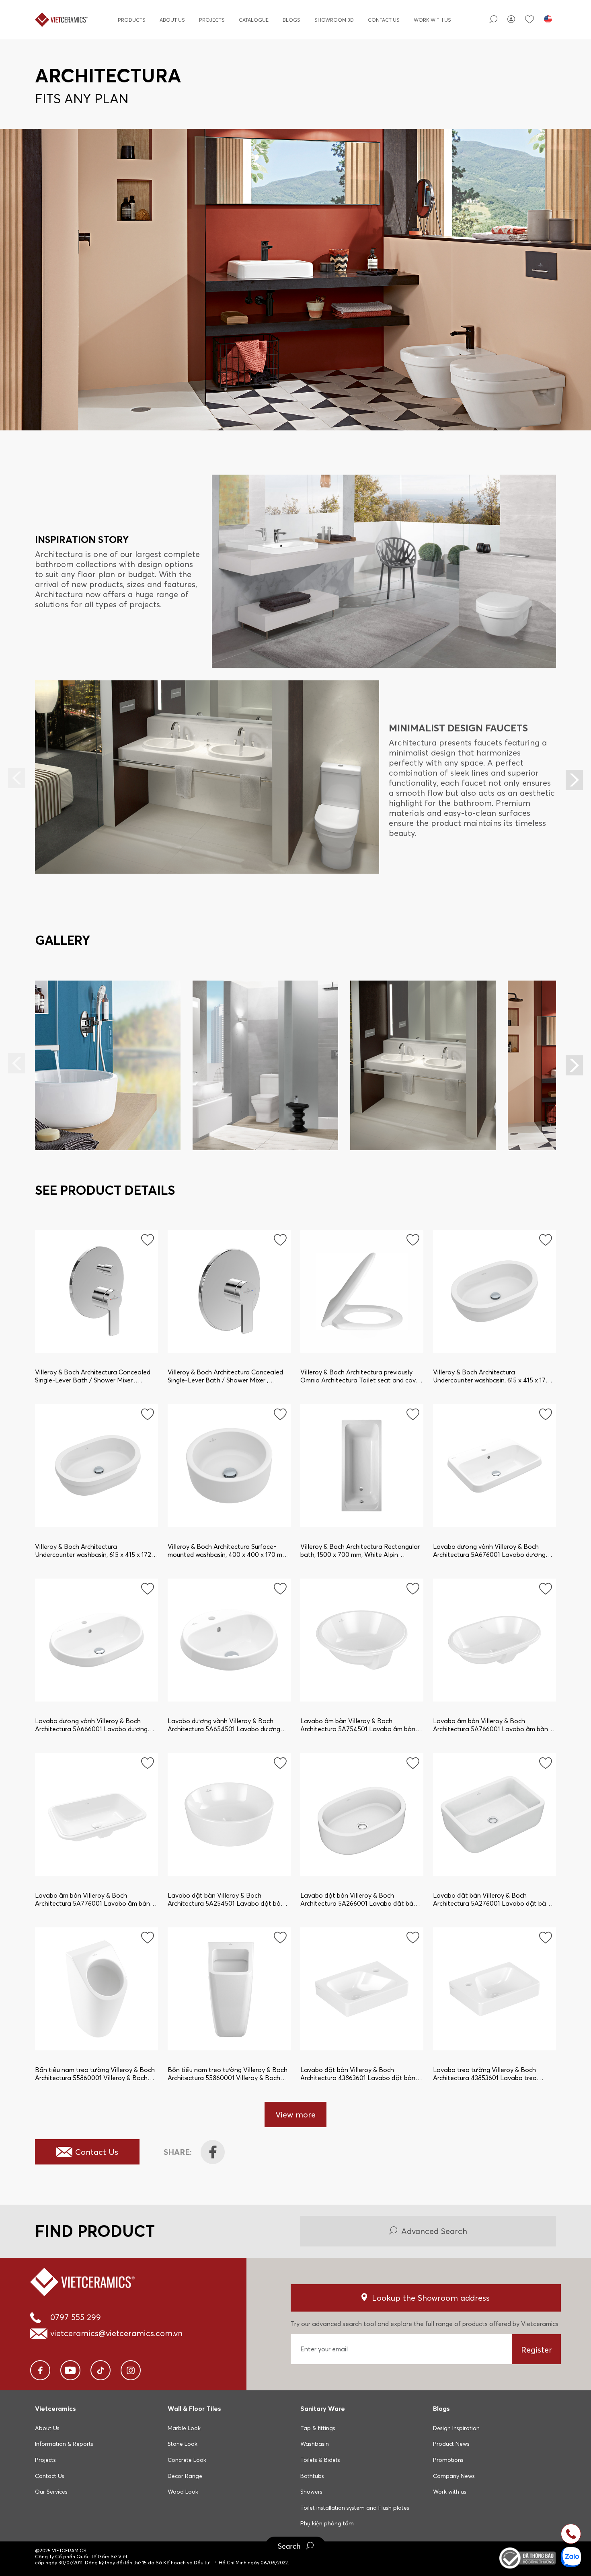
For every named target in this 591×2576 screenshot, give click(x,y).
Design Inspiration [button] (456, 2428)
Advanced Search (434, 2231)
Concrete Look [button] (187, 2460)
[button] (574, 780)
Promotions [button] (448, 2460)
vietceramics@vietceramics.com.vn (116, 2333)
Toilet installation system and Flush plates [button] (355, 2508)
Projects (212, 20)
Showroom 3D (334, 20)
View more (295, 2114)
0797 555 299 (76, 2317)
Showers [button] (311, 2492)
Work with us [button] (450, 2492)
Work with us (432, 20)
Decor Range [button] (185, 2476)
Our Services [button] (51, 2492)
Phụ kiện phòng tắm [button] (327, 2523)
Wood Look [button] (183, 2492)
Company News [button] (454, 2476)
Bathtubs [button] (312, 2476)
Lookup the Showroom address (431, 2298)
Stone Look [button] (183, 2444)
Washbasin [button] (315, 2444)
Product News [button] (451, 2444)
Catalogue (254, 20)
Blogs (291, 20)
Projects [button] (45, 2460)
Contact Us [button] (50, 2476)
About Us (172, 20)
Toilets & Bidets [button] (320, 2460)
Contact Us (384, 20)
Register (537, 2350)
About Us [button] (47, 2428)
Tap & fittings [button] (318, 2428)
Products (132, 20)
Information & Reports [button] (64, 2444)
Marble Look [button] (184, 2428)
